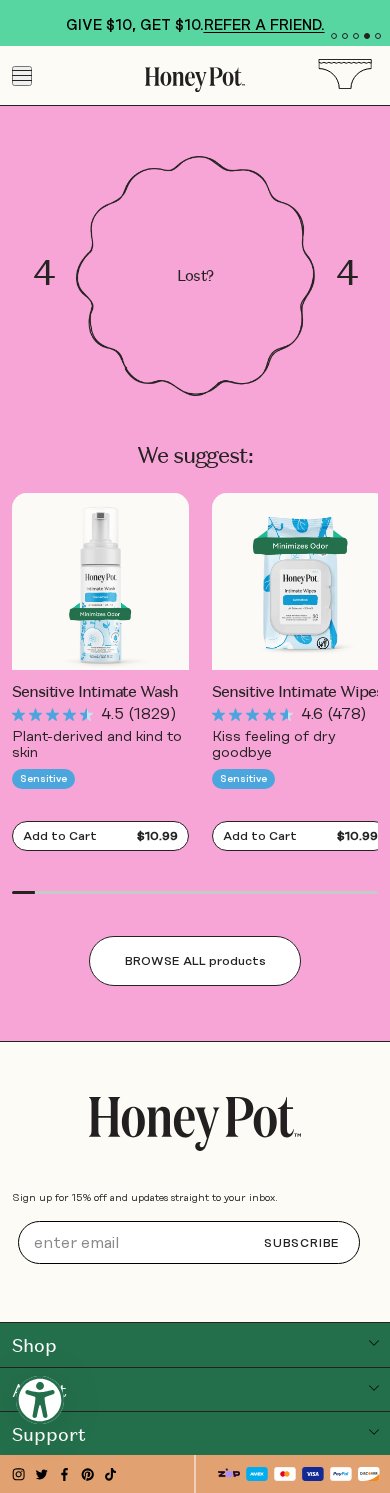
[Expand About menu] (374, 1388)
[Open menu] (22, 76)
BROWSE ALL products (195, 961)
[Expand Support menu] (374, 1432)
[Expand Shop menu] (374, 1343)
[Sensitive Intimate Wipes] (300, 581)
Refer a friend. (264, 25)
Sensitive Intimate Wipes (297, 692)
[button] (334, 36)
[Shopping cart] (352, 75)
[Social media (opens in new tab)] (18, 1474)
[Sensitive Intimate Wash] (100, 581)
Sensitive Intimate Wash (95, 692)
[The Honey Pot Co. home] (195, 1124)
